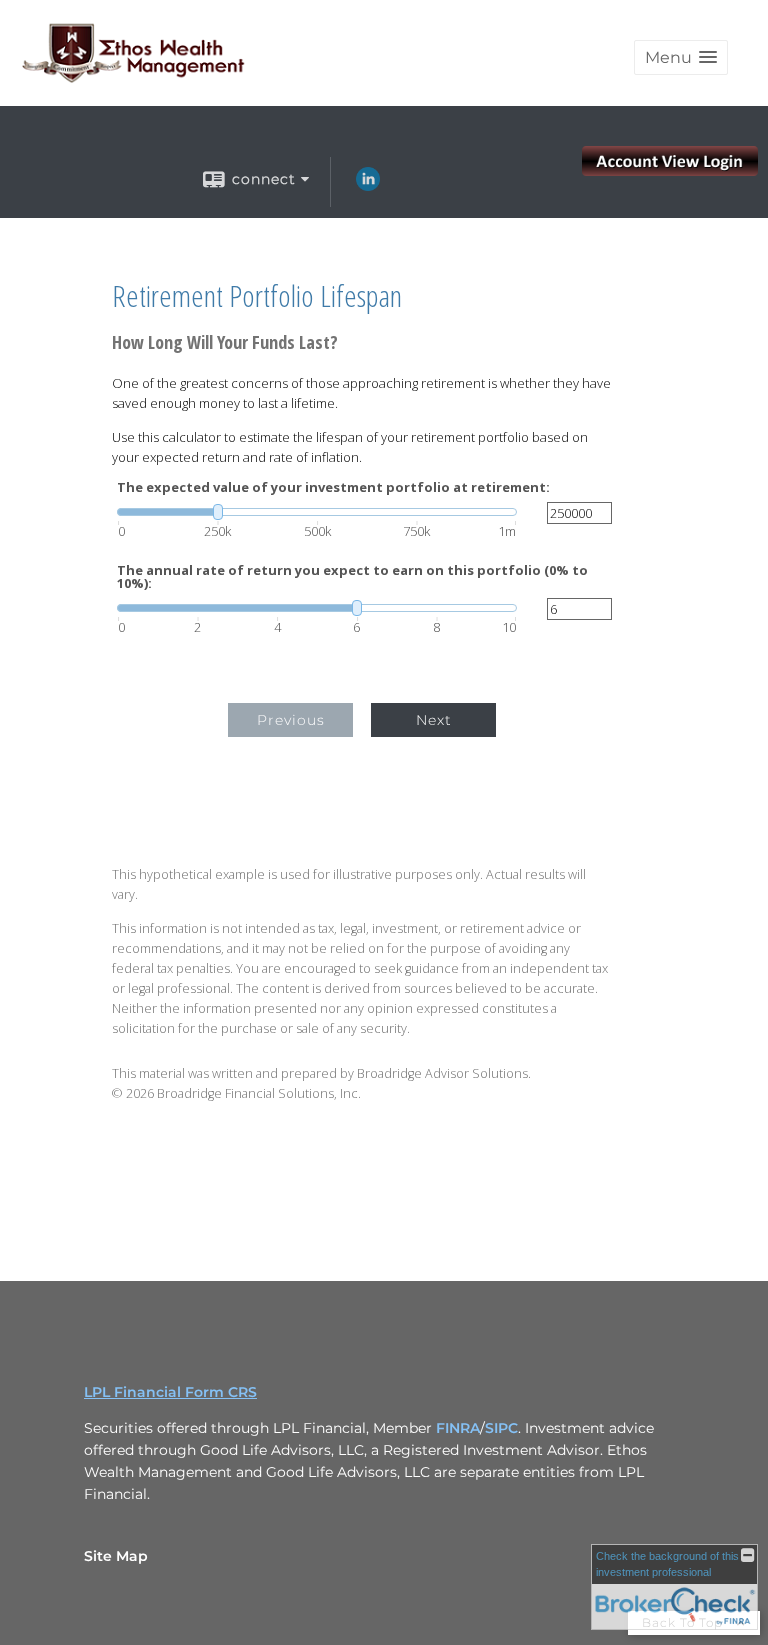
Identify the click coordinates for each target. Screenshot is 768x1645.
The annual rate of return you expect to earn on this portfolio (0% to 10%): (352, 577)
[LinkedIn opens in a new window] (368, 186)
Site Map (116, 1556)
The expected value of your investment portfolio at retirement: (333, 487)
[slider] (317, 512)
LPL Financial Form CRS (170, 1392)
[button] (681, 57)
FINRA (458, 1428)
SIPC (501, 1428)
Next (434, 720)
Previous (291, 720)
